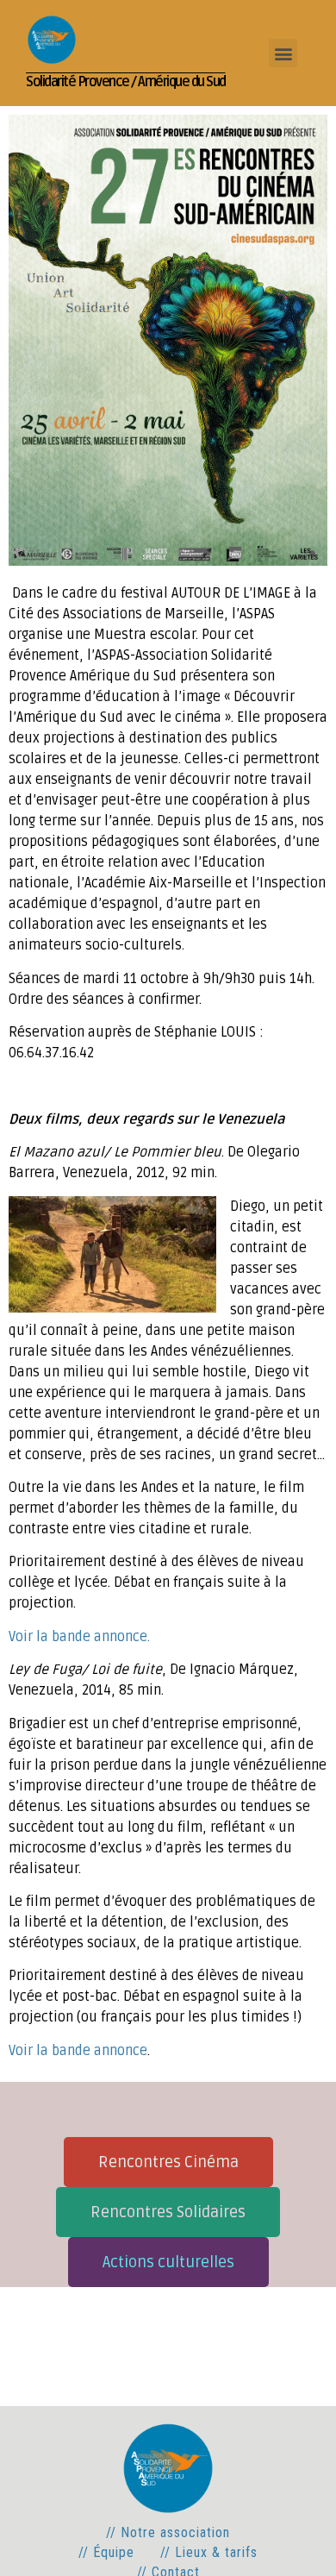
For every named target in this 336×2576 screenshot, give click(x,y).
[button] (283, 53)
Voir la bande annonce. (79, 1637)
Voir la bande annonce (78, 2051)
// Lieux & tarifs (209, 2552)
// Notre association (168, 2532)
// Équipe (106, 2552)
